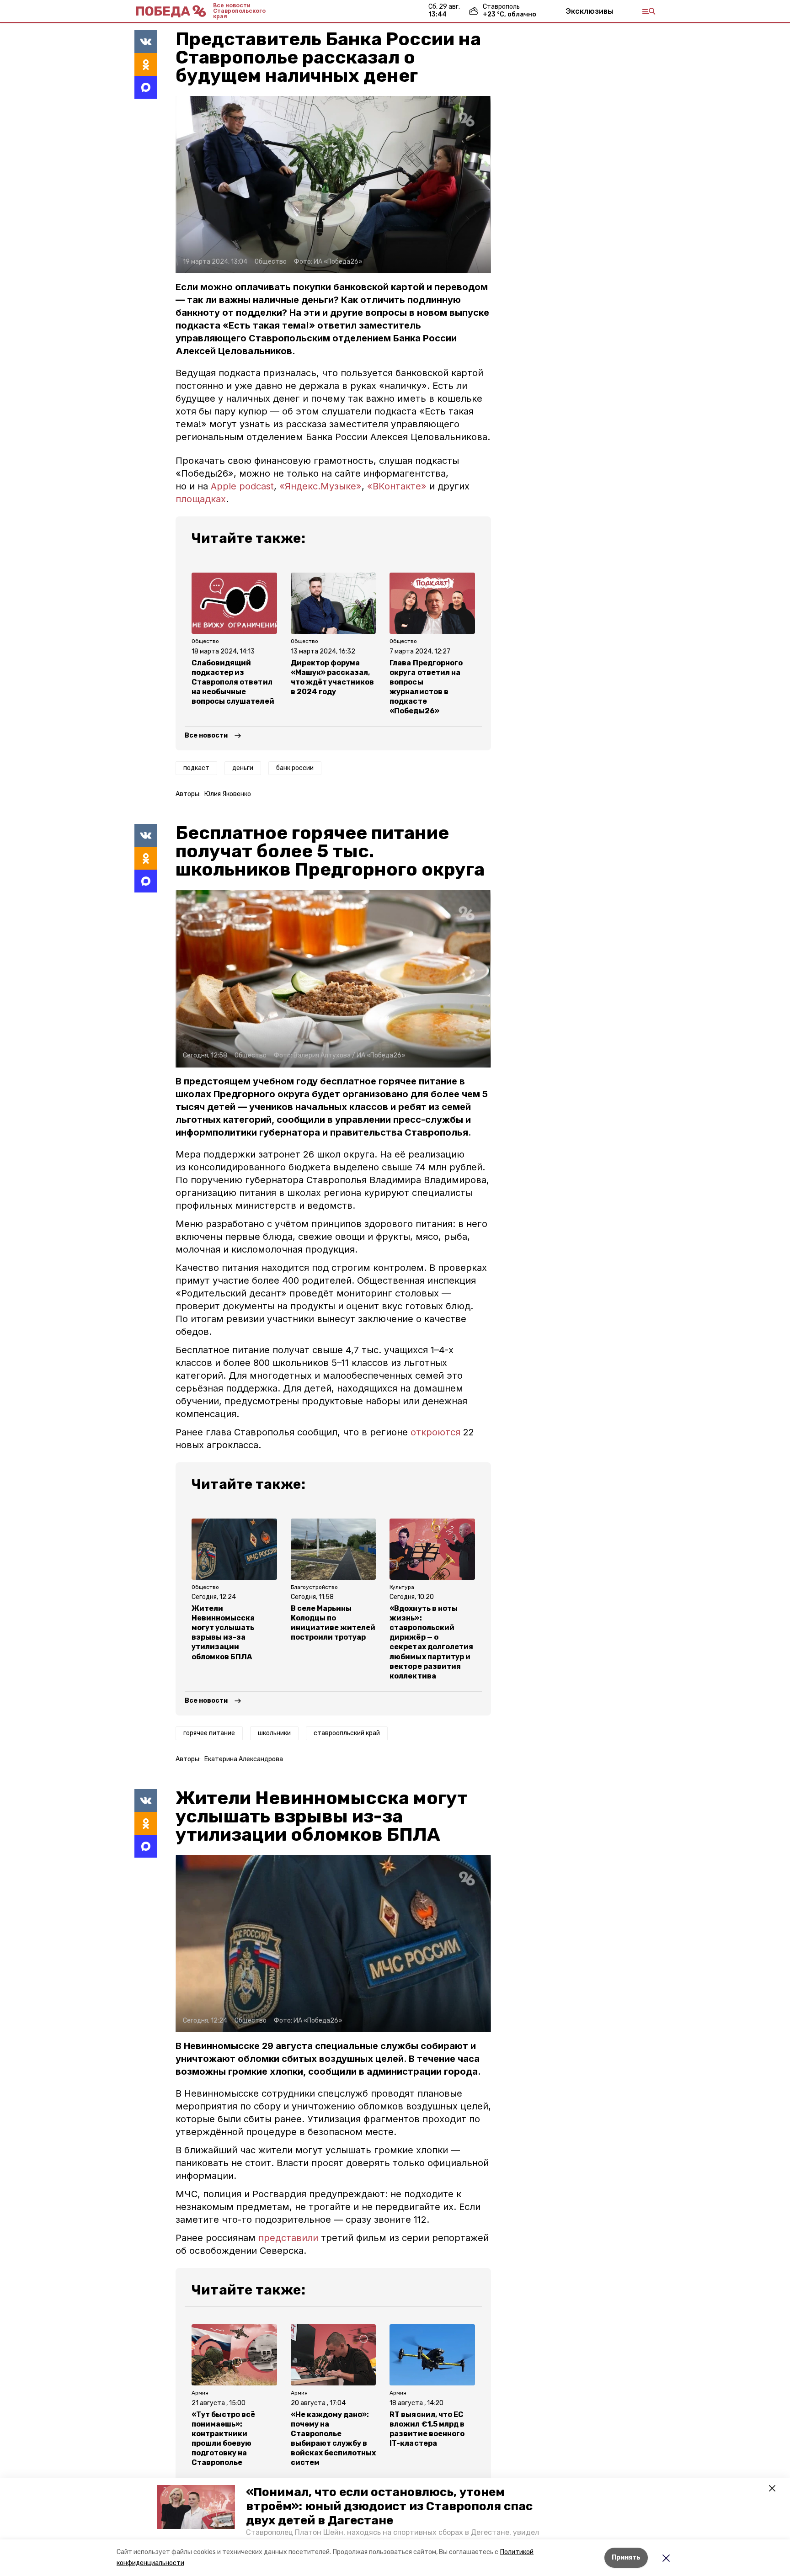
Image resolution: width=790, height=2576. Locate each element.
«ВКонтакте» (397, 486)
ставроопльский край (347, 1733)
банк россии (295, 768)
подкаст (196, 768)
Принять (626, 2557)
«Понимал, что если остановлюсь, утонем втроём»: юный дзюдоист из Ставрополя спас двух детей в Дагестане (389, 2506)
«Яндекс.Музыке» (320, 486)
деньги (243, 768)
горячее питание (209, 1733)
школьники (274, 1733)
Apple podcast (242, 486)
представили (290, 2238)
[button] (196, 2507)
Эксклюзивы (589, 11)
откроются (437, 1432)
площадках (201, 499)
